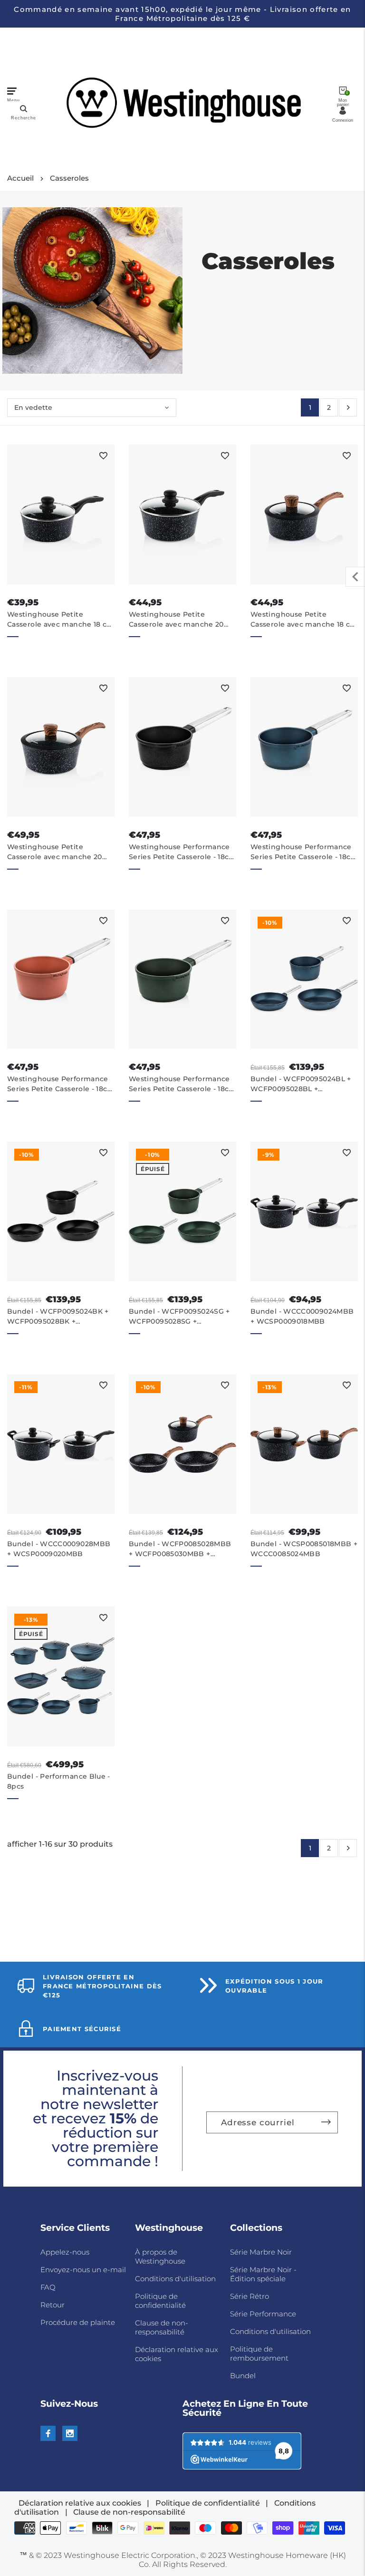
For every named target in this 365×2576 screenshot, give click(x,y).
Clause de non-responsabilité (162, 2327)
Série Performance (263, 2314)
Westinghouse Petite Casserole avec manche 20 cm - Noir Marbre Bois (55, 852)
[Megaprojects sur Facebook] (48, 2433)
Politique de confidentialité (160, 2301)
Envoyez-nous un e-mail (83, 2270)
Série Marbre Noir (261, 2252)
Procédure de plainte (78, 2322)
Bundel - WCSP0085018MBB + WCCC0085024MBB (304, 1549)
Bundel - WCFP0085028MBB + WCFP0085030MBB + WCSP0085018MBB (180, 1549)
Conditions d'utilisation (175, 2279)
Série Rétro (250, 2296)
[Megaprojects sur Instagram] (70, 2433)
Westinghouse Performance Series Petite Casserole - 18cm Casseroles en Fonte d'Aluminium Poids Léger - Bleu (304, 852)
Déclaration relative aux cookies (80, 2503)
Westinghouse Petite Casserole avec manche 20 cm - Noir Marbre (176, 620)
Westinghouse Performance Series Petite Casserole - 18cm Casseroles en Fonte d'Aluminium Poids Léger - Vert (182, 1084)
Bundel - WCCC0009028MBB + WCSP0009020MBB (59, 1549)
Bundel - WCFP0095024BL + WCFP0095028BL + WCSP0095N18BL (301, 1084)
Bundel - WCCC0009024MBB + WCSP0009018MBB (302, 1316)
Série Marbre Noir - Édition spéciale (263, 2274)
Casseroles (69, 178)
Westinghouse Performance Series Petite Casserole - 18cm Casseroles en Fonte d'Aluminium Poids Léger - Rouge (61, 1084)
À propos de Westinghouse (160, 2256)
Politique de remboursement (259, 2353)
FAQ (48, 2287)
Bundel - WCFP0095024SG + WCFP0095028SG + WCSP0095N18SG (179, 1317)
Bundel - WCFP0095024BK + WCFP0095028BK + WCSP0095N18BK (58, 1317)
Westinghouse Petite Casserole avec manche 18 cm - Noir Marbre (61, 620)
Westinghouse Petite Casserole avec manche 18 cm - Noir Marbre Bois (304, 620)
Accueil (20, 178)
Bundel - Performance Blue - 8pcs (59, 1781)
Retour (53, 2305)
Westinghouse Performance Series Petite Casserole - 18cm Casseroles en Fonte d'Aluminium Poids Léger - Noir (182, 852)
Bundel (243, 2376)
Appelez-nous (65, 2252)
